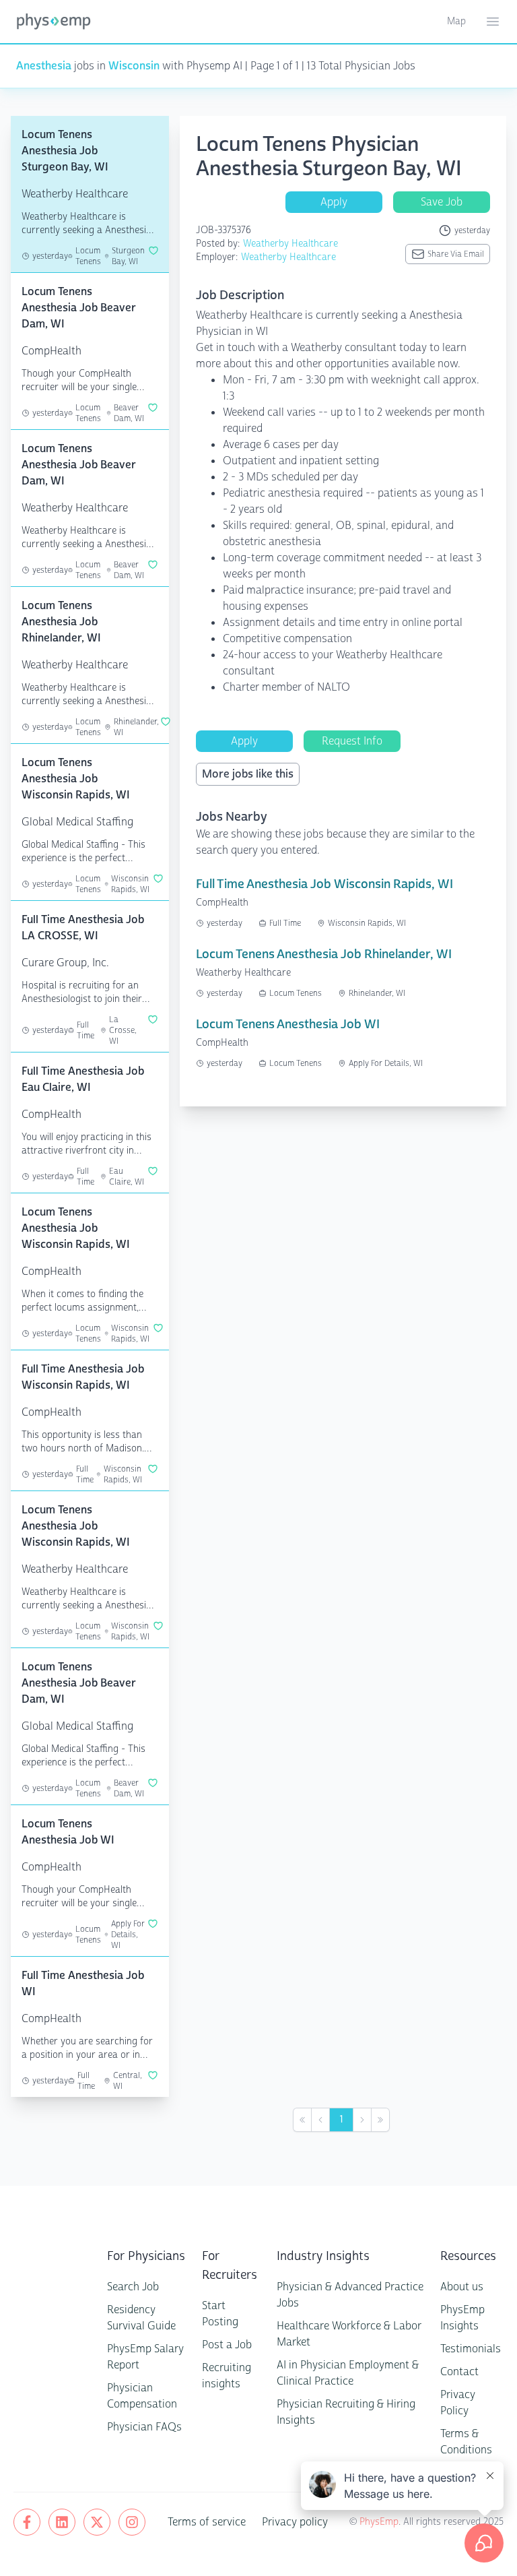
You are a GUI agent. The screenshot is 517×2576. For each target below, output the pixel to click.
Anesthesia (44, 66)
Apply (334, 202)
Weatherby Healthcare (290, 244)
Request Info (352, 741)
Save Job (442, 202)
